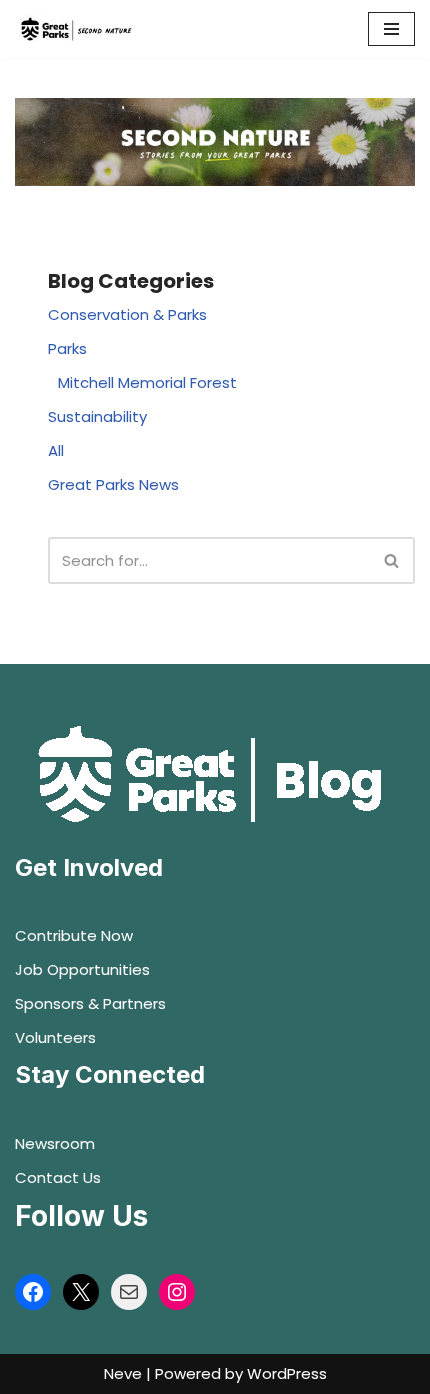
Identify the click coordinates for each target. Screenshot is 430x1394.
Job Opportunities (82, 969)
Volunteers (55, 1037)
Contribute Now (74, 935)
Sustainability (97, 416)
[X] (81, 1292)
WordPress (287, 1373)
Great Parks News (113, 484)
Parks (67, 348)
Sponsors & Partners (90, 1003)
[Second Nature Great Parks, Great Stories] (75, 29)
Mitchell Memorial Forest (147, 382)
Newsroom (55, 1143)
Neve (123, 1373)
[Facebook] (33, 1292)
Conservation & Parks (127, 314)
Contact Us (58, 1177)
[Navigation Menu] (391, 29)
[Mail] (129, 1292)
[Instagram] (177, 1292)
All (56, 450)
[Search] (392, 560)
